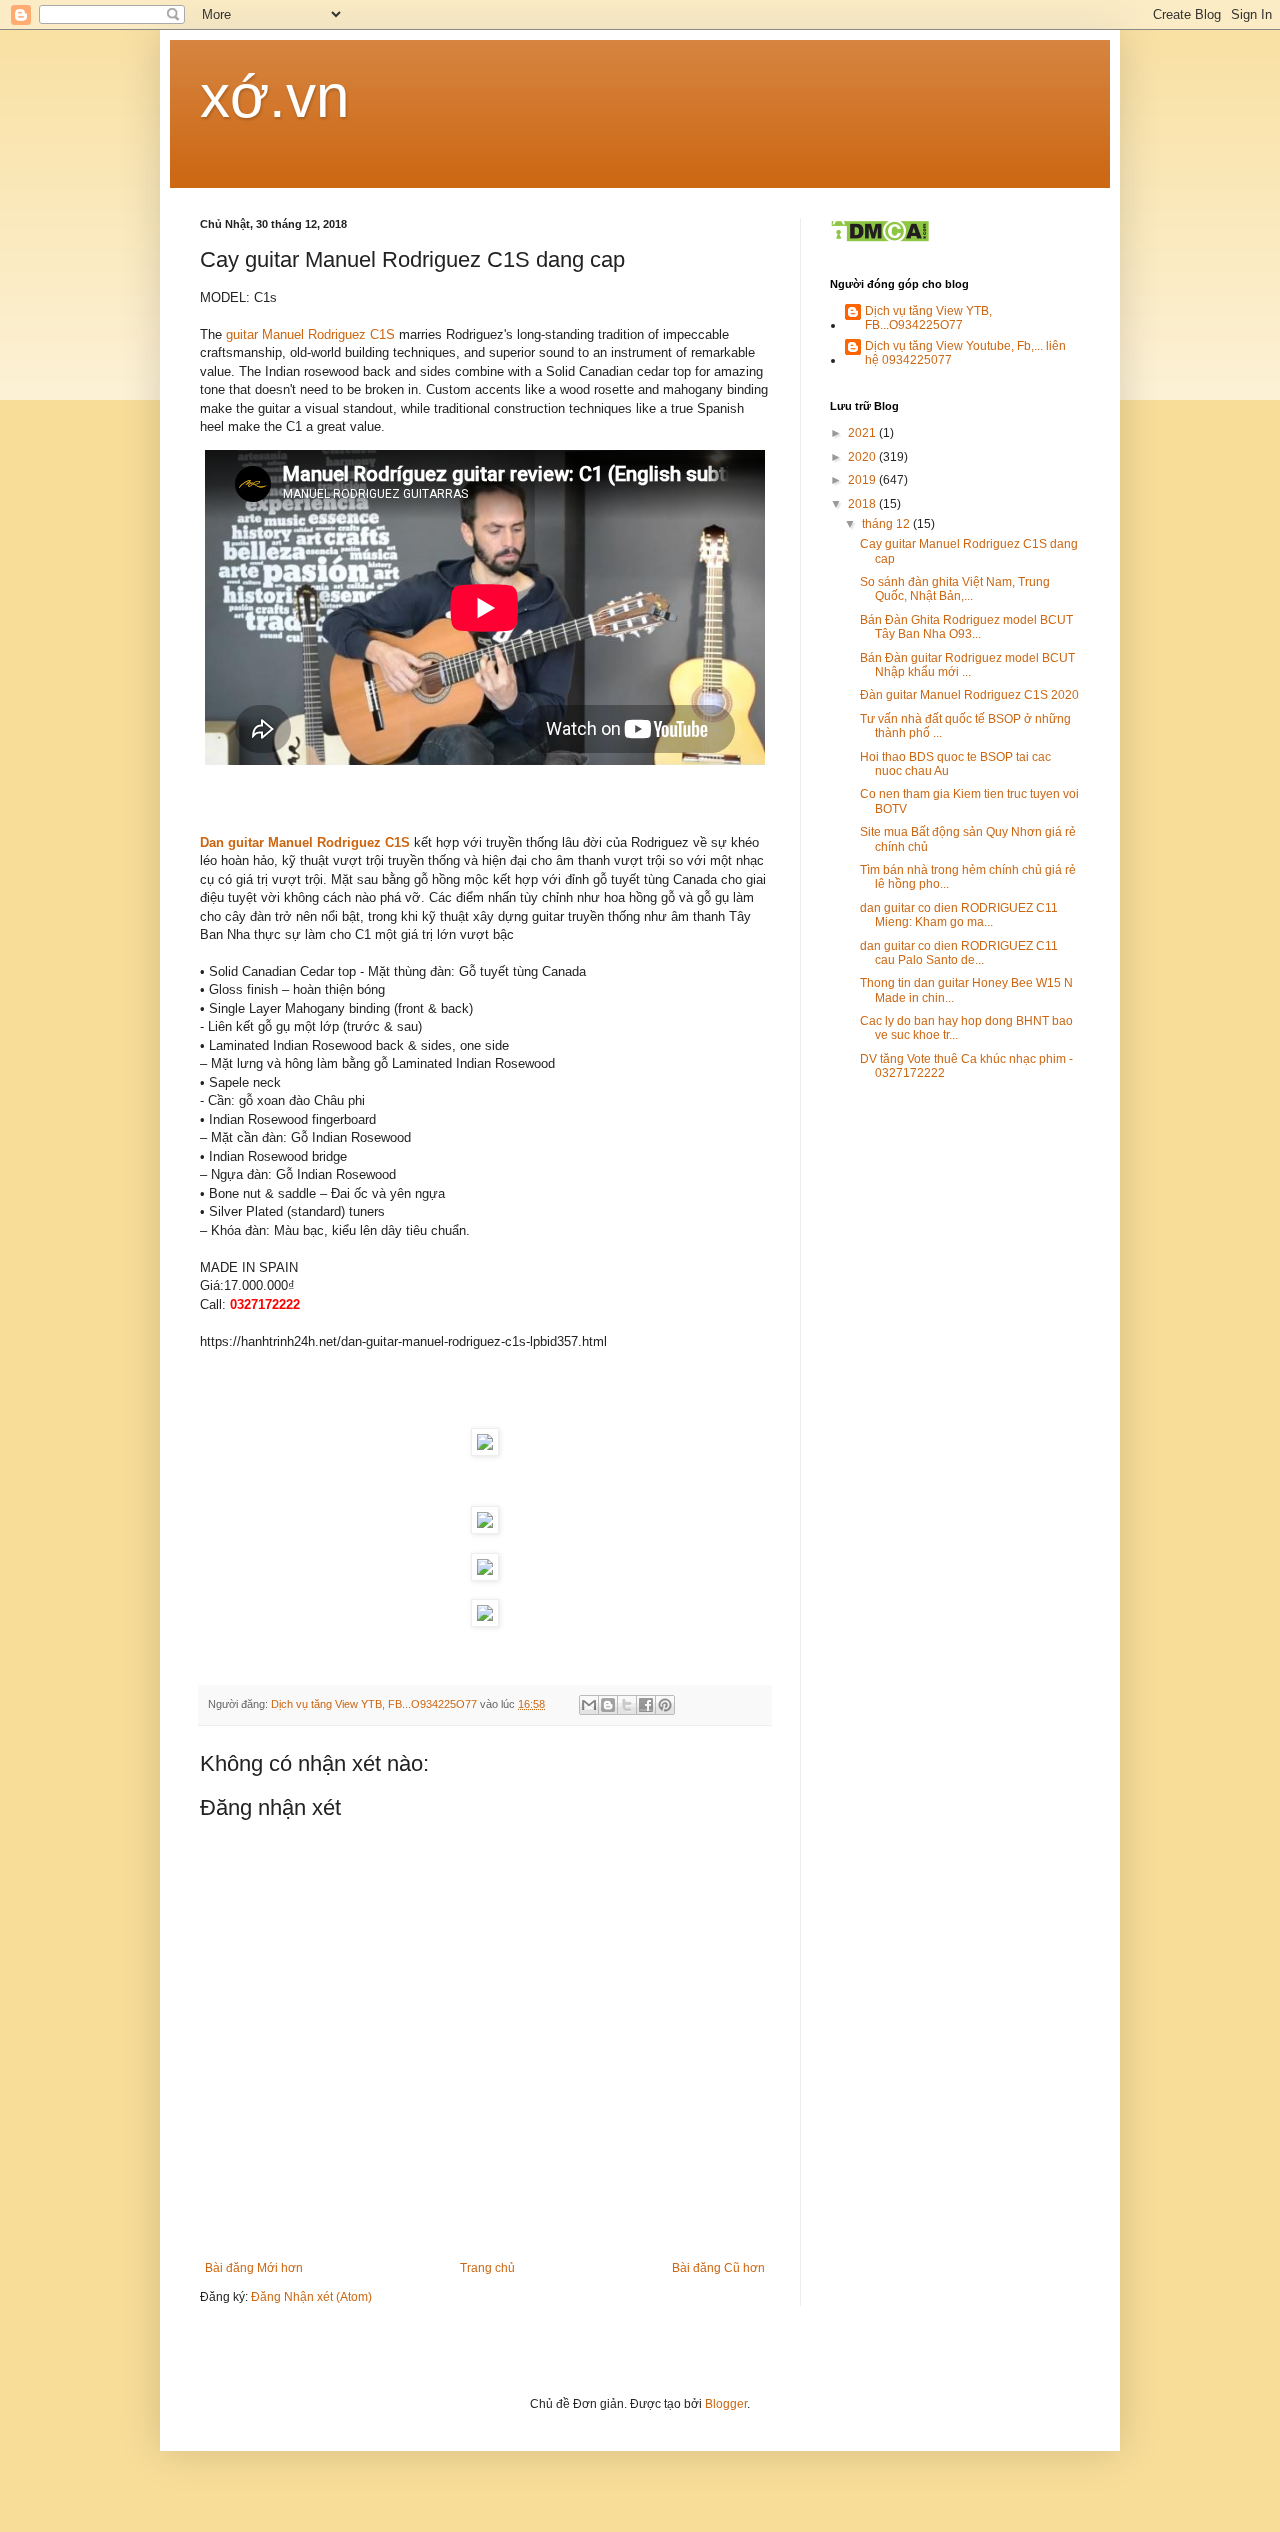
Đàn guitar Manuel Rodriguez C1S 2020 (969, 695)
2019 (863, 480)
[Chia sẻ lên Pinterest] (665, 1705)
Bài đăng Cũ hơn (718, 2268)
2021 (863, 433)
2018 (863, 504)
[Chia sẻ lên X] (627, 1705)
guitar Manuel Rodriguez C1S (312, 334)
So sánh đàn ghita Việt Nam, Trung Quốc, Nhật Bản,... (955, 589)
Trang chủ (487, 2268)
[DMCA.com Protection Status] (879, 239)
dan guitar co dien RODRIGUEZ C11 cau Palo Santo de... (959, 953)
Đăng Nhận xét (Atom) (311, 2297)
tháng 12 (887, 524)
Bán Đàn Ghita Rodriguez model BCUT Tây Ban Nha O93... (966, 627)
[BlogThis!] (608, 1705)
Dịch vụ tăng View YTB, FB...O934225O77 (928, 318)
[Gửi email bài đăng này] (589, 1705)
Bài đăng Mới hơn (254, 2268)
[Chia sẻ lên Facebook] (646, 1705)
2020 (863, 457)
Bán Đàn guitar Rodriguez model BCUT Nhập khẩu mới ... (967, 665)
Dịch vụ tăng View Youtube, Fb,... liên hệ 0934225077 (965, 353)
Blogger (726, 2404)
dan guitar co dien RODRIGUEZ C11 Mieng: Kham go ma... (959, 915)
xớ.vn (274, 96)
